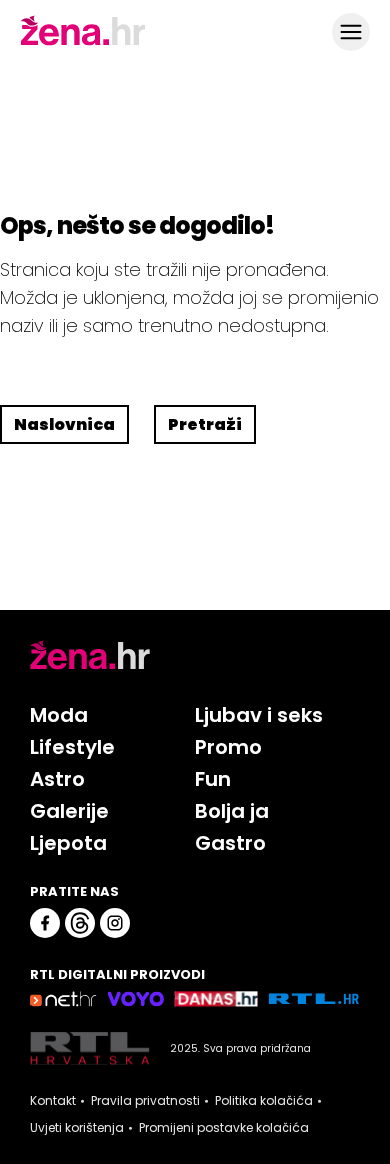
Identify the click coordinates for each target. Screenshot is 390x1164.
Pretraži (205, 424)
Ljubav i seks (259, 715)
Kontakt (53, 1101)
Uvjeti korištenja (77, 1128)
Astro (57, 779)
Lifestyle (72, 747)
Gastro (230, 843)
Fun (213, 779)
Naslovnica (64, 424)
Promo (228, 747)
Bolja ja (232, 811)
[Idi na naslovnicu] (83, 43)
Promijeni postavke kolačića (224, 1128)
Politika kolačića (264, 1101)
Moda (59, 715)
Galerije (69, 811)
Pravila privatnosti (145, 1101)
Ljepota (68, 843)
